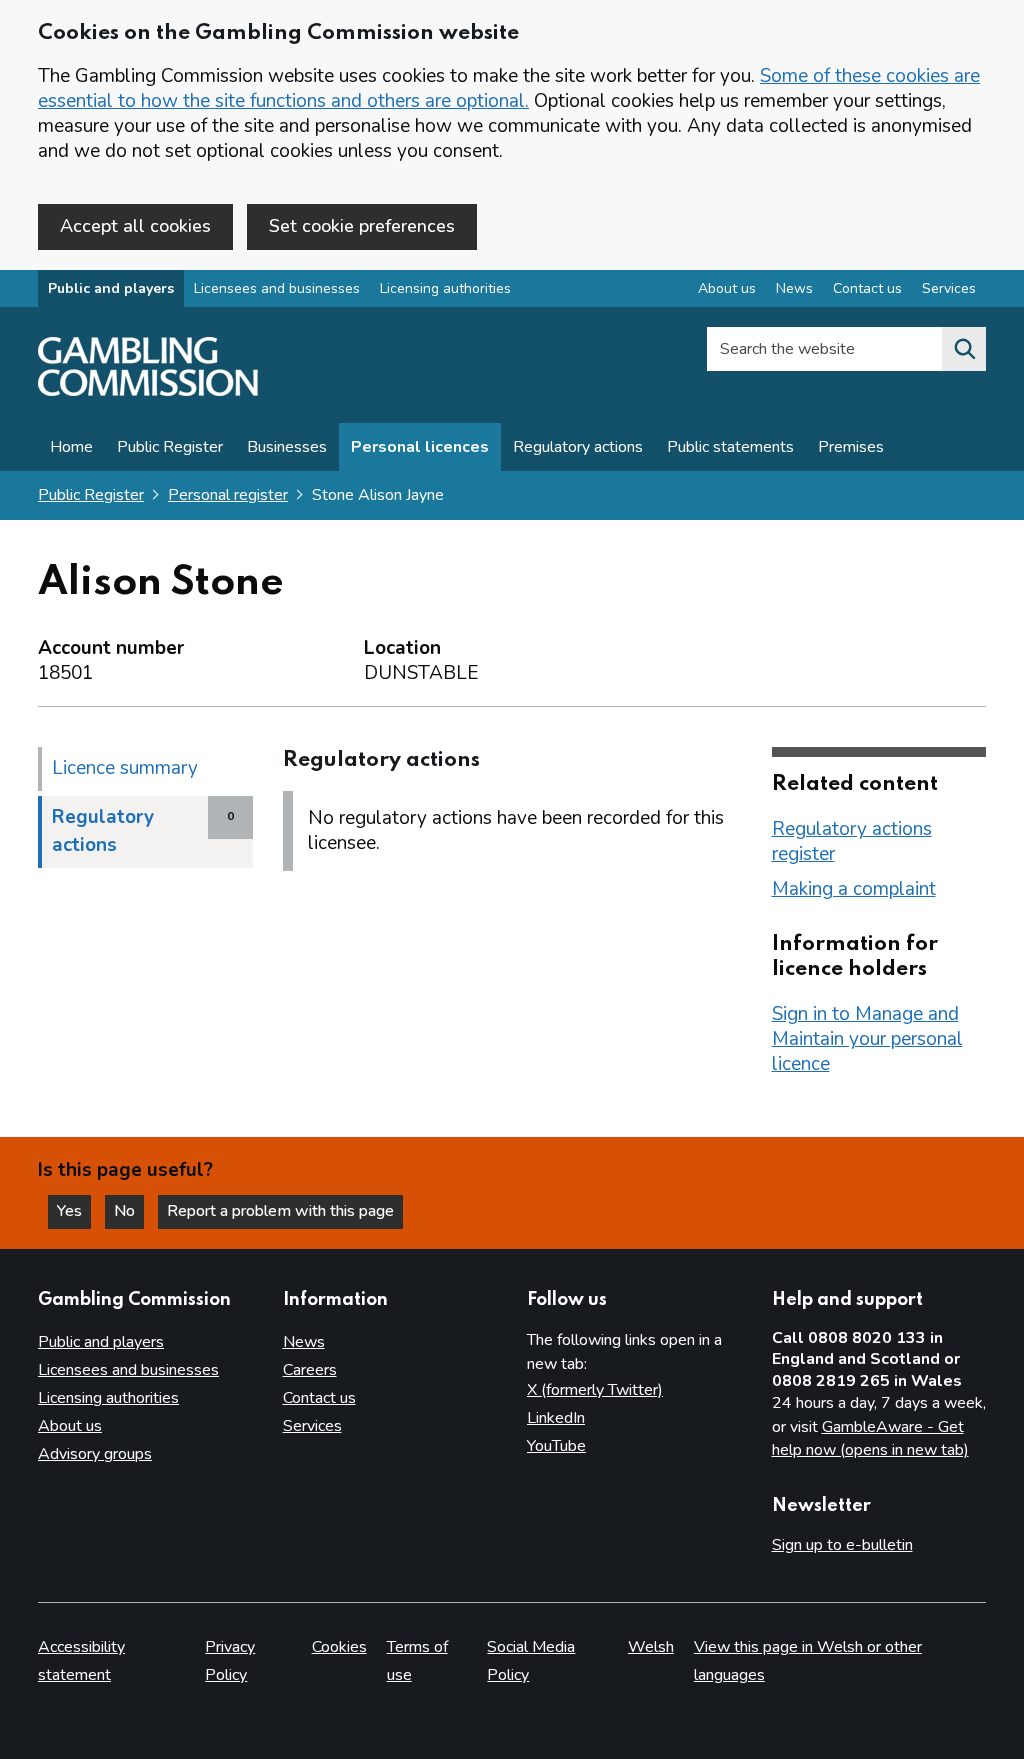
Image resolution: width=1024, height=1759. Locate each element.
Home (71, 447)
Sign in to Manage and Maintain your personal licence (867, 1039)
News (794, 288)
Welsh (651, 1647)
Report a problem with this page (280, 1211)
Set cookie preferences (362, 226)
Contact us (867, 288)
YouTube (556, 1446)
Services (949, 288)
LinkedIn (556, 1418)
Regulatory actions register (852, 841)
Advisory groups (95, 1454)
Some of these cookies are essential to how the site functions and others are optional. (509, 88)
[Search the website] (964, 349)
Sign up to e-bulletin (842, 1545)
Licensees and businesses (277, 288)
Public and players (111, 288)
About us (727, 288)
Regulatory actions (578, 447)
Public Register (170, 447)
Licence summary (125, 768)
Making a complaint (854, 889)
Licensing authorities (445, 288)
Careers (310, 1370)
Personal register (228, 495)
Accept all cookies (135, 226)
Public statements (730, 447)
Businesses (287, 447)
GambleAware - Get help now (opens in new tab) (870, 1439)
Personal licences (420, 447)
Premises (851, 447)
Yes (74, 1211)
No (129, 1211)
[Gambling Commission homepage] (148, 391)
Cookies (339, 1647)
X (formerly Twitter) (595, 1390)
